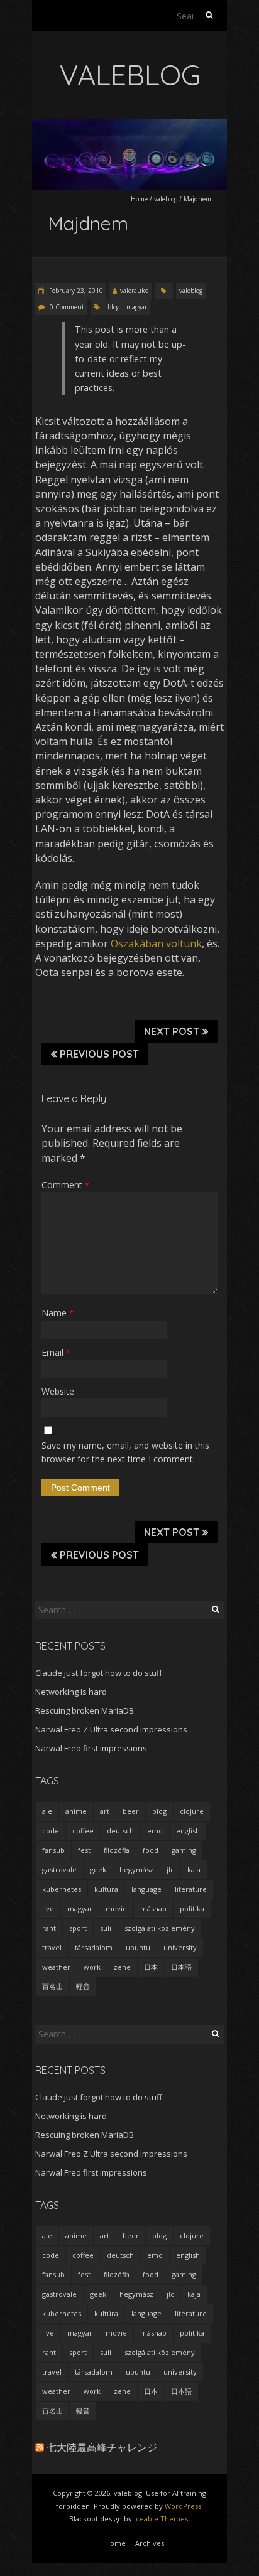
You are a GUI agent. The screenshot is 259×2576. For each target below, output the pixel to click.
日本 (151, 1967)
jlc (170, 1870)
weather (56, 1967)
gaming (184, 1850)
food (151, 1850)
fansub (53, 1850)
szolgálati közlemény (160, 1928)
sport (78, 1928)
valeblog (166, 199)
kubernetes (62, 1889)
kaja (194, 1870)
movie (116, 1908)
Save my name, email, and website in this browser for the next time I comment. (125, 1452)
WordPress (183, 2506)
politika (192, 1908)
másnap (153, 1908)
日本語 (181, 1967)
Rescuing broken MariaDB (85, 1710)
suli (106, 1928)
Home (139, 199)
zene (122, 1967)
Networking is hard (71, 1692)
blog (113, 307)
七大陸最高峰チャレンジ (102, 2447)
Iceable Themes (161, 2519)
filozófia (117, 1850)
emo (155, 1831)
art (105, 1811)
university (180, 1947)
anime (76, 1811)
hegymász (136, 1870)
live (48, 1908)
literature (191, 1889)
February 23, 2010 (75, 291)
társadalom (94, 1947)
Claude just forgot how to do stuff (99, 1673)
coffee (83, 1831)
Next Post (172, 1031)
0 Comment (67, 307)
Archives (150, 2543)
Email (56, 1352)
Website (58, 1391)
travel (52, 1947)
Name (58, 1313)
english (188, 1831)
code (51, 1831)
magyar (137, 307)
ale (47, 1811)
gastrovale (59, 1870)
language (146, 1889)
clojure (192, 1811)
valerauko (134, 291)
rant (49, 1928)
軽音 (83, 1986)
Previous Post (99, 1054)
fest (84, 1850)
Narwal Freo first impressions (91, 1748)
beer (131, 1811)
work (92, 1967)
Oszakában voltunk (156, 943)
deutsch (120, 1831)
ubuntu (138, 1947)
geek (98, 1870)
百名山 (52, 1986)
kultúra (106, 1889)
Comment (65, 1185)
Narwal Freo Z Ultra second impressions (111, 1729)
